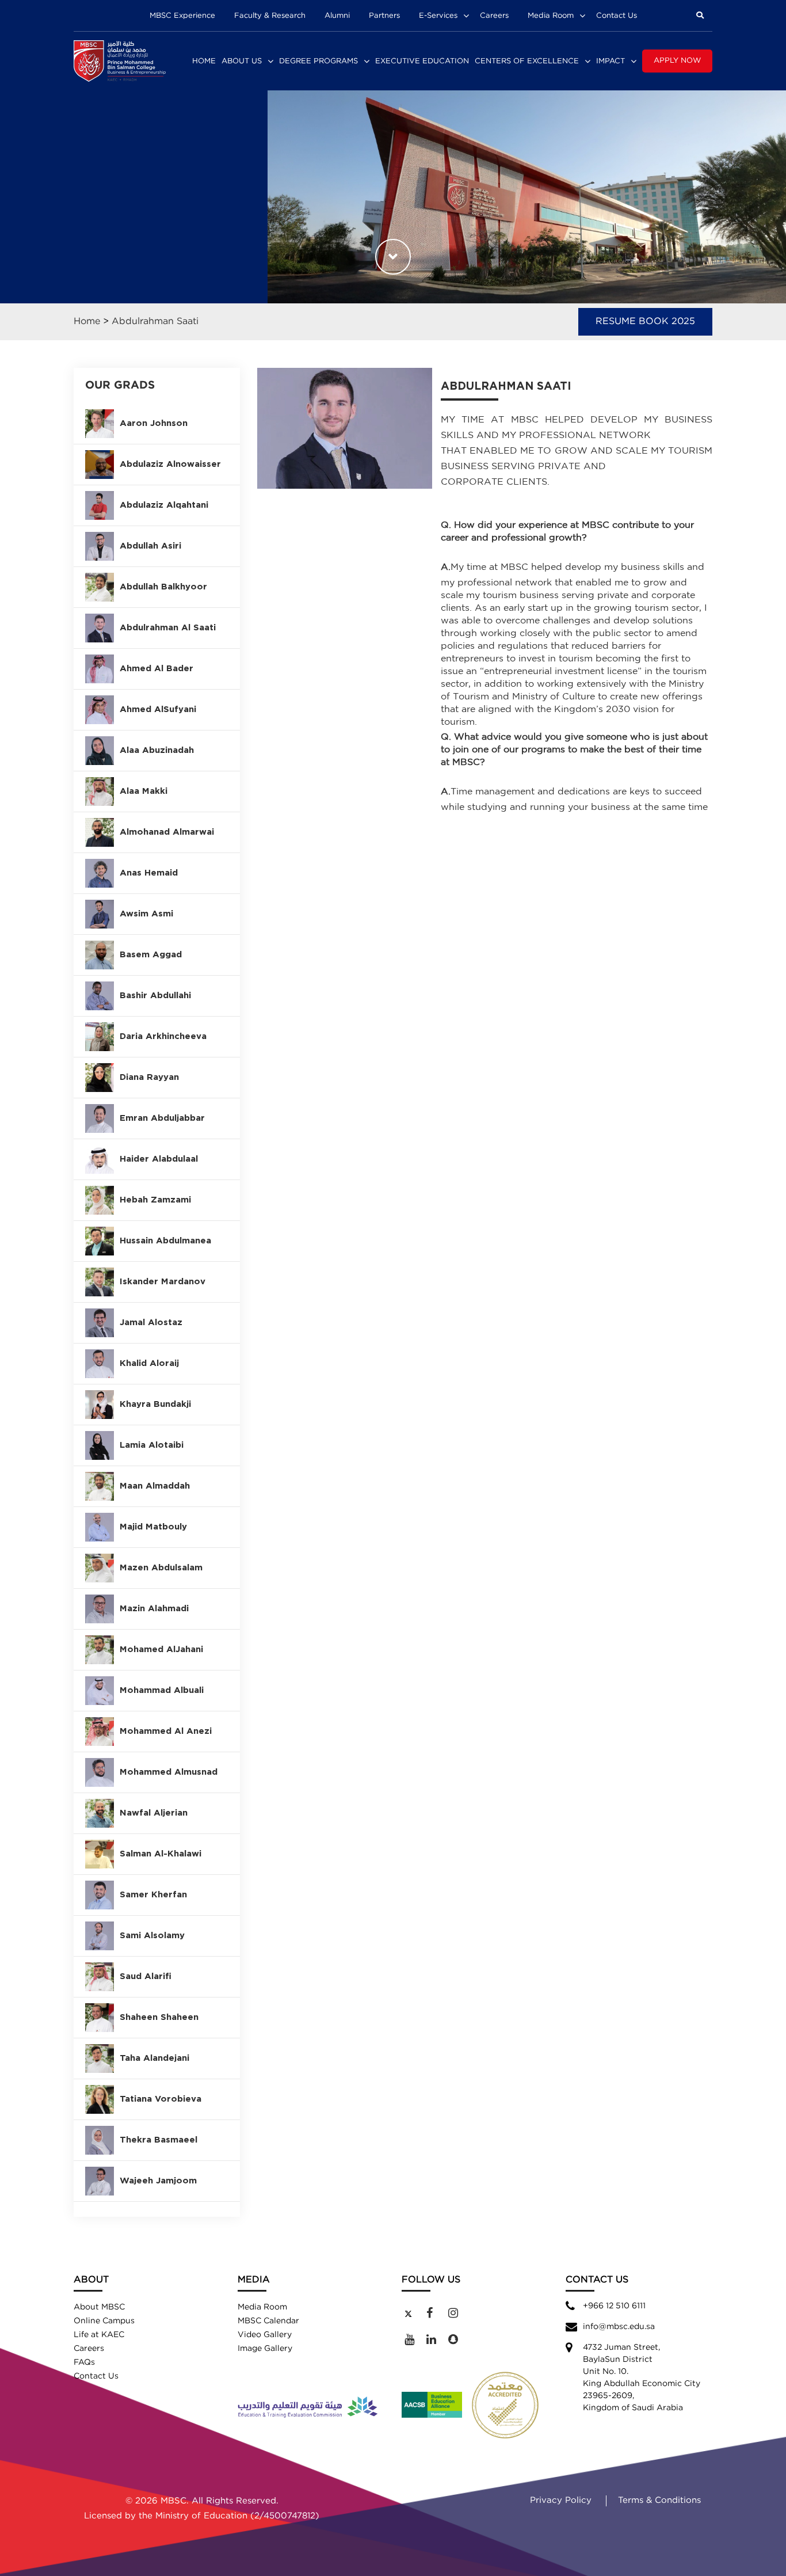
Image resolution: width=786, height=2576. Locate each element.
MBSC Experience (182, 16)
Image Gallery (265, 2349)
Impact (611, 61)
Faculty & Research (270, 16)
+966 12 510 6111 (614, 2306)
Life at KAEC (99, 2335)
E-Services (438, 16)
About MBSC (99, 2307)
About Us (242, 61)
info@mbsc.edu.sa (619, 2327)
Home (204, 61)
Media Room (551, 16)
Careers (494, 16)
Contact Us (617, 16)
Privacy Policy (561, 2500)
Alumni (337, 16)
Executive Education (422, 61)
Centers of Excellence (527, 61)
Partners (384, 16)
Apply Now (677, 61)
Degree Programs (318, 61)
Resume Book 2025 (645, 321)
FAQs (84, 2362)
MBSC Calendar (268, 2321)
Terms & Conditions (659, 2500)
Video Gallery (265, 2335)
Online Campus (104, 2321)
